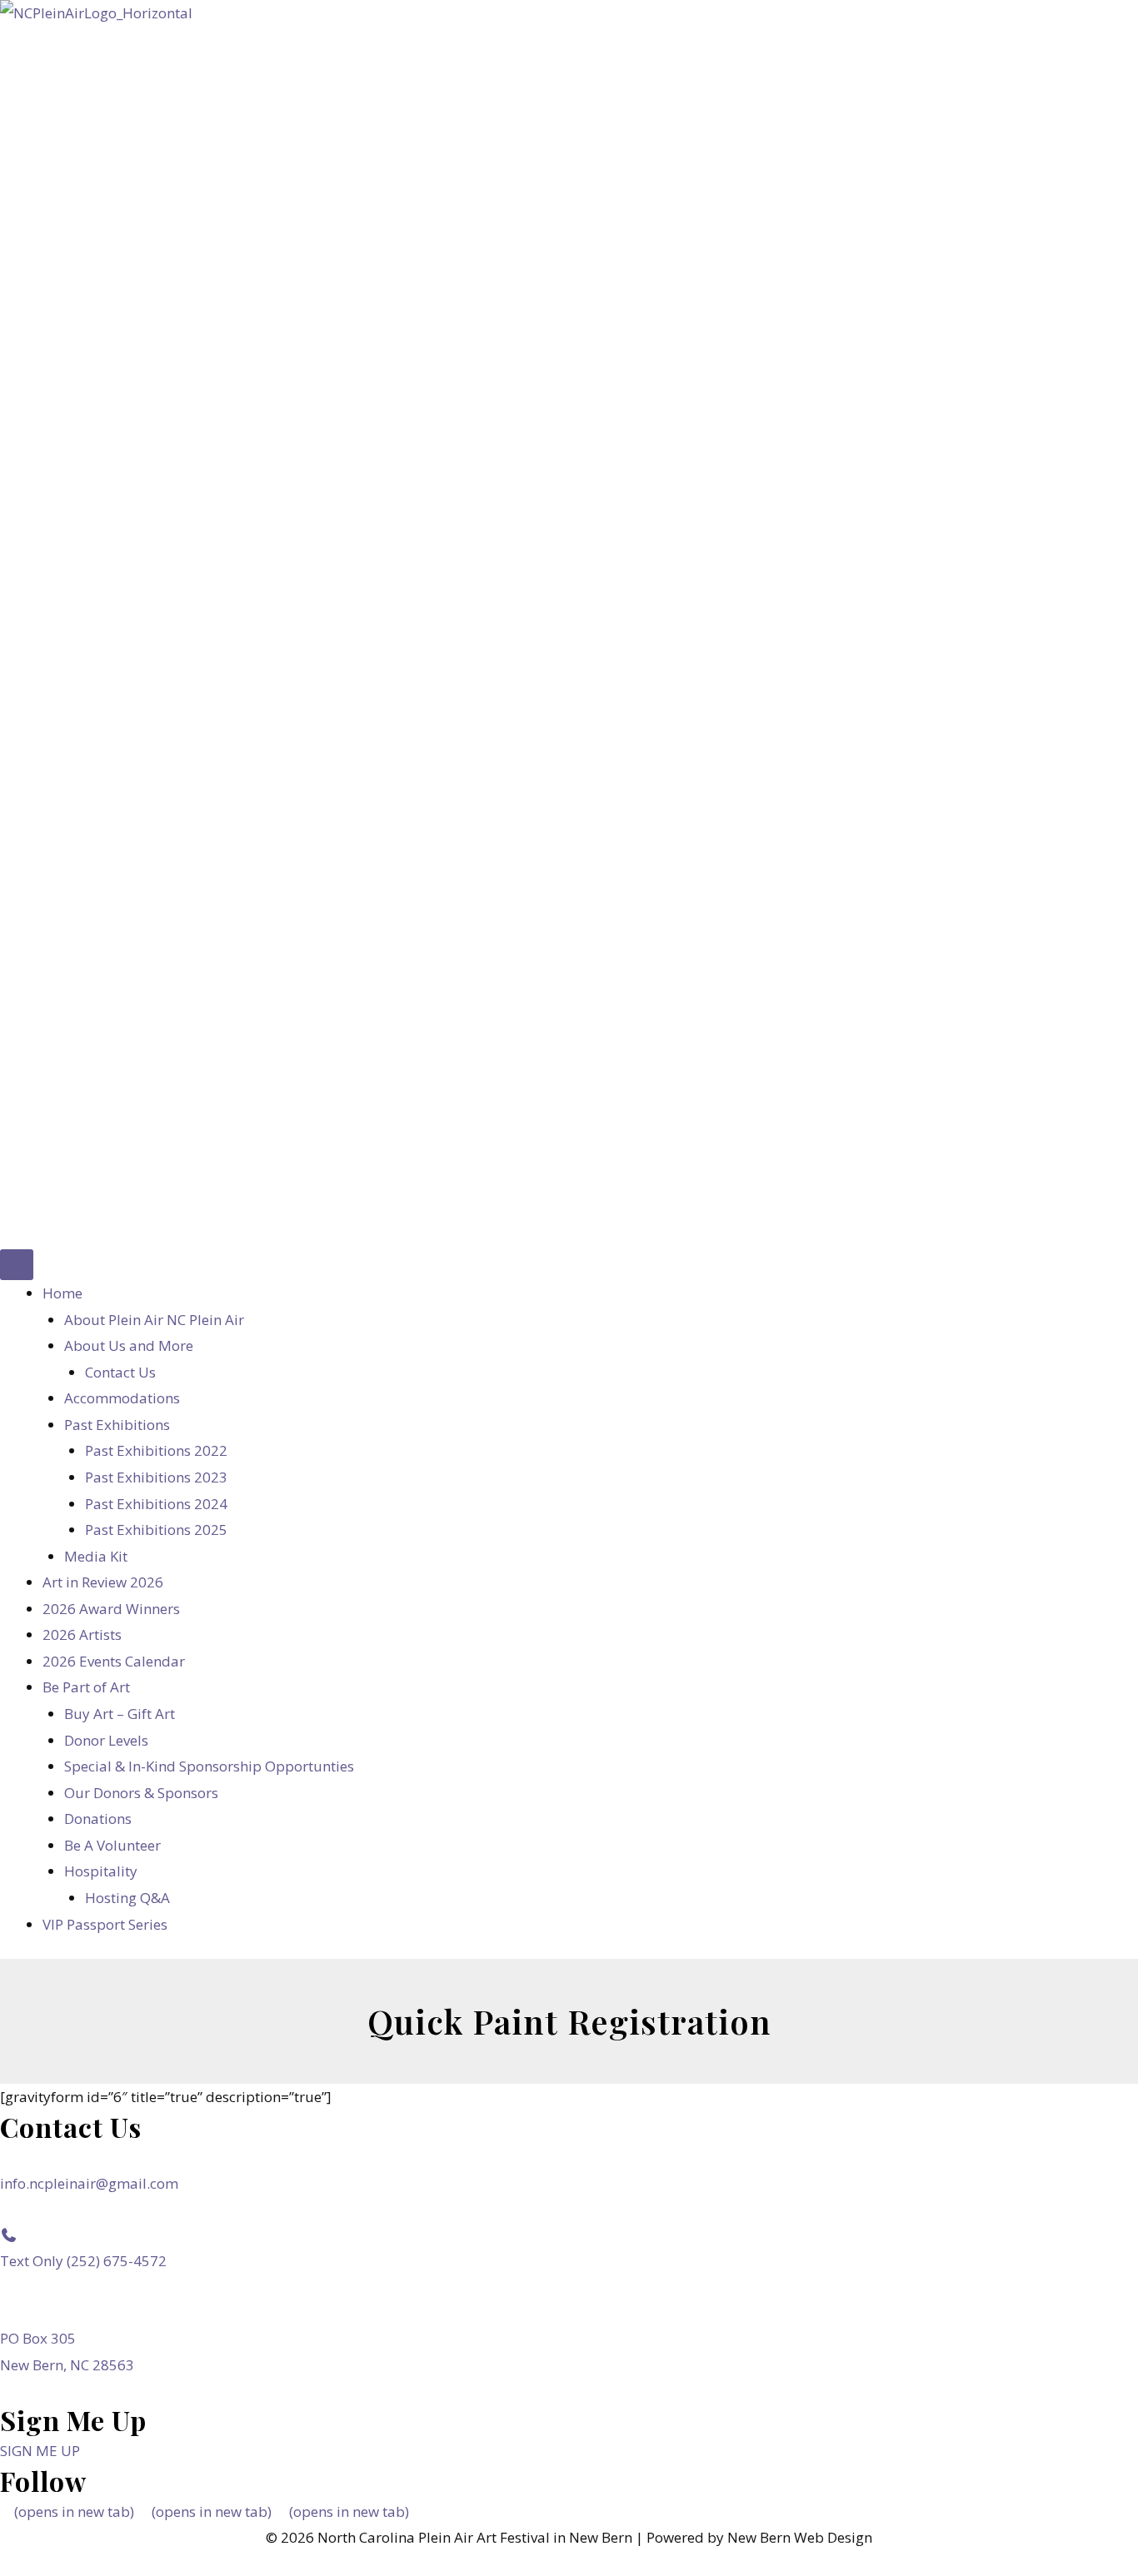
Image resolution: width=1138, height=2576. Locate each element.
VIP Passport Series (105, 1924)
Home (62, 1293)
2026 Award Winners (111, 1609)
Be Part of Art (86, 1687)
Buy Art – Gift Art (120, 1714)
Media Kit (96, 1556)
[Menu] (17, 1265)
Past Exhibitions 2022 (156, 1450)
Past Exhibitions (117, 1425)
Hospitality (101, 1871)
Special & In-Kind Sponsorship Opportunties (209, 1766)
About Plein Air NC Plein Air (154, 1320)
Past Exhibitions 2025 (156, 1530)
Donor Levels (106, 1740)
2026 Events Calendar (114, 1661)
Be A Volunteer (112, 1845)
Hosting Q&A (127, 1898)
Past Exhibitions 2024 (156, 1504)
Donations (98, 1819)
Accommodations (122, 1398)
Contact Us (120, 1372)
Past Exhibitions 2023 (156, 1477)
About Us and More (129, 1345)
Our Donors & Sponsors (141, 1793)
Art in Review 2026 (103, 1582)
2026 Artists (82, 1634)
